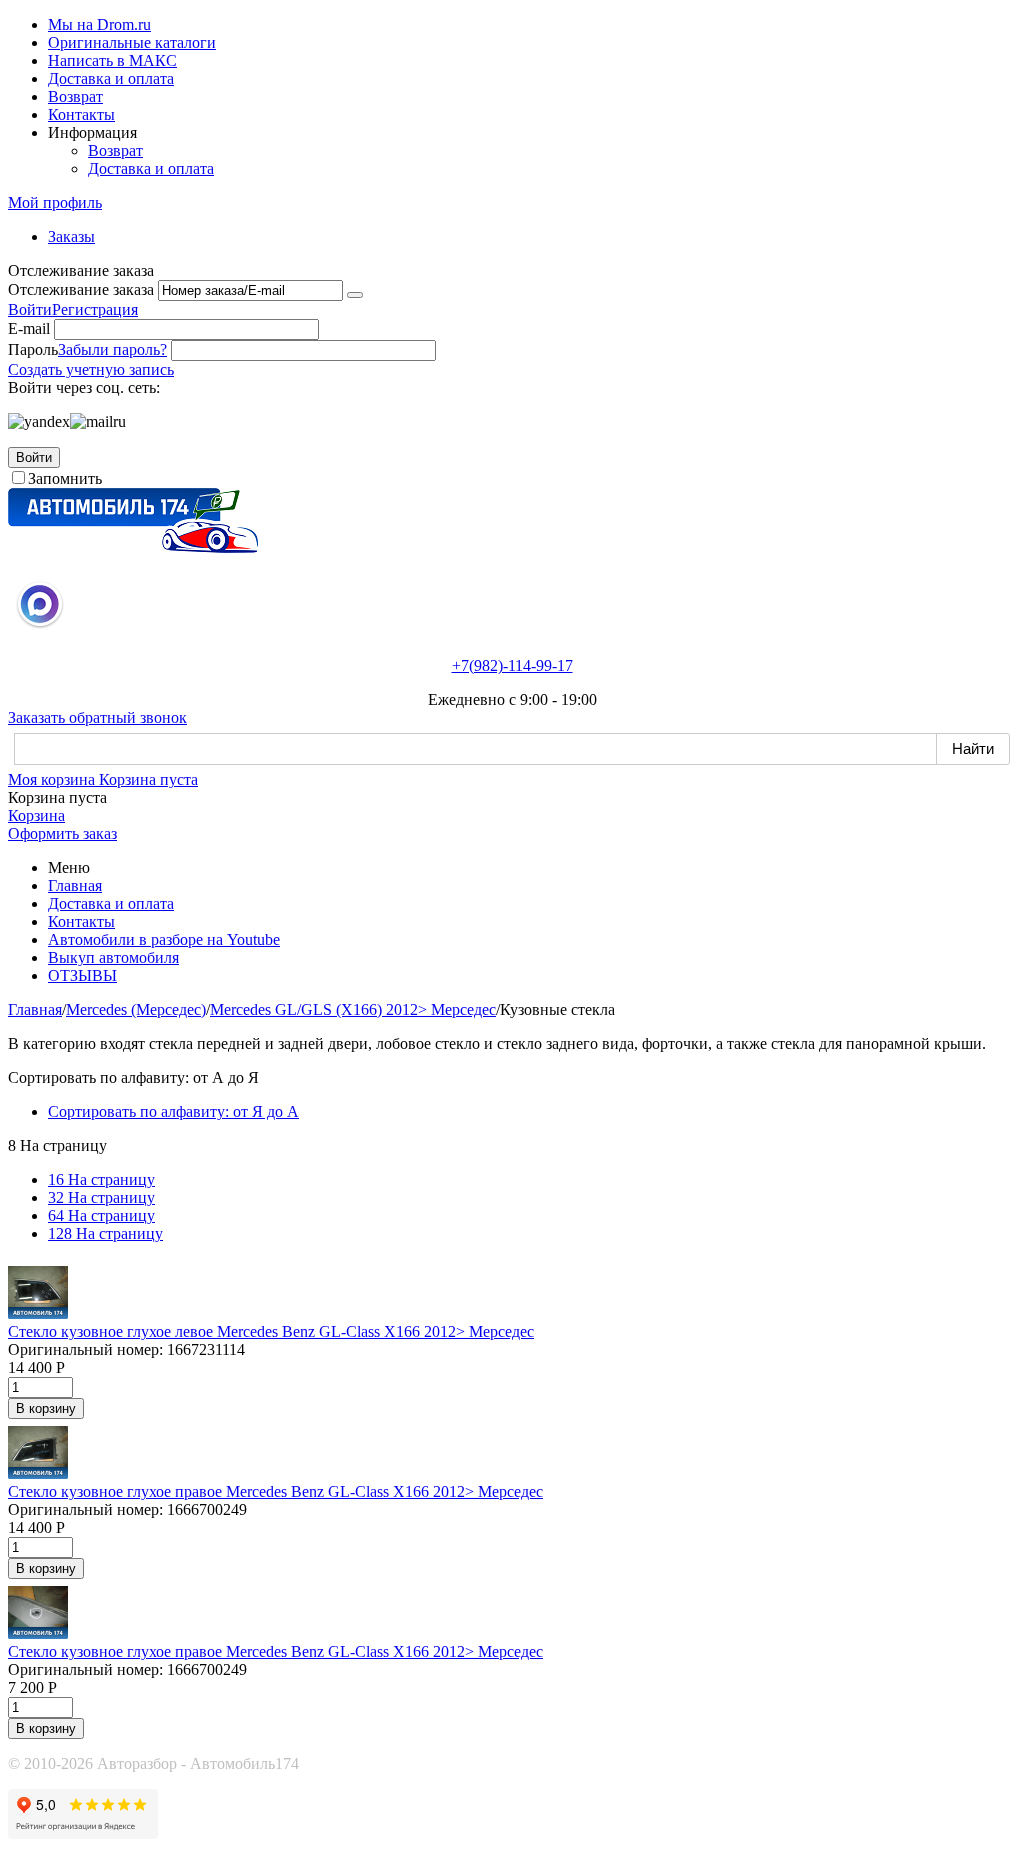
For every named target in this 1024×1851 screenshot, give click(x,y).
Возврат (75, 96)
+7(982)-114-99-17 (512, 665)
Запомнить (65, 478)
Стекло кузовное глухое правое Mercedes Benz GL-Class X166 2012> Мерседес (275, 1491)
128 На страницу (105, 1233)
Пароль (33, 349)
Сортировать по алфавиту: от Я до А (173, 1111)
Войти (30, 309)
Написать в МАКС (112, 60)
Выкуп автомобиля (113, 957)
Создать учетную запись (91, 369)
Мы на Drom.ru (99, 24)
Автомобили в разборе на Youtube (164, 939)
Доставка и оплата (111, 78)
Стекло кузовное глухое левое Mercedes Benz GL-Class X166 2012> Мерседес (271, 1331)
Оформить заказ (62, 833)
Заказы (71, 236)
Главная (75, 885)
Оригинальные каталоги (132, 42)
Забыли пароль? (112, 349)
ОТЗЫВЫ (82, 975)
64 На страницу (101, 1215)
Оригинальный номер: (85, 1349)
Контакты (81, 114)
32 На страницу (101, 1197)
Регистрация (95, 309)
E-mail (29, 328)
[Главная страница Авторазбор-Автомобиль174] (133, 547)
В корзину (46, 1408)
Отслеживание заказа (81, 289)
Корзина (36, 815)
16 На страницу (101, 1179)
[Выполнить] (355, 295)
